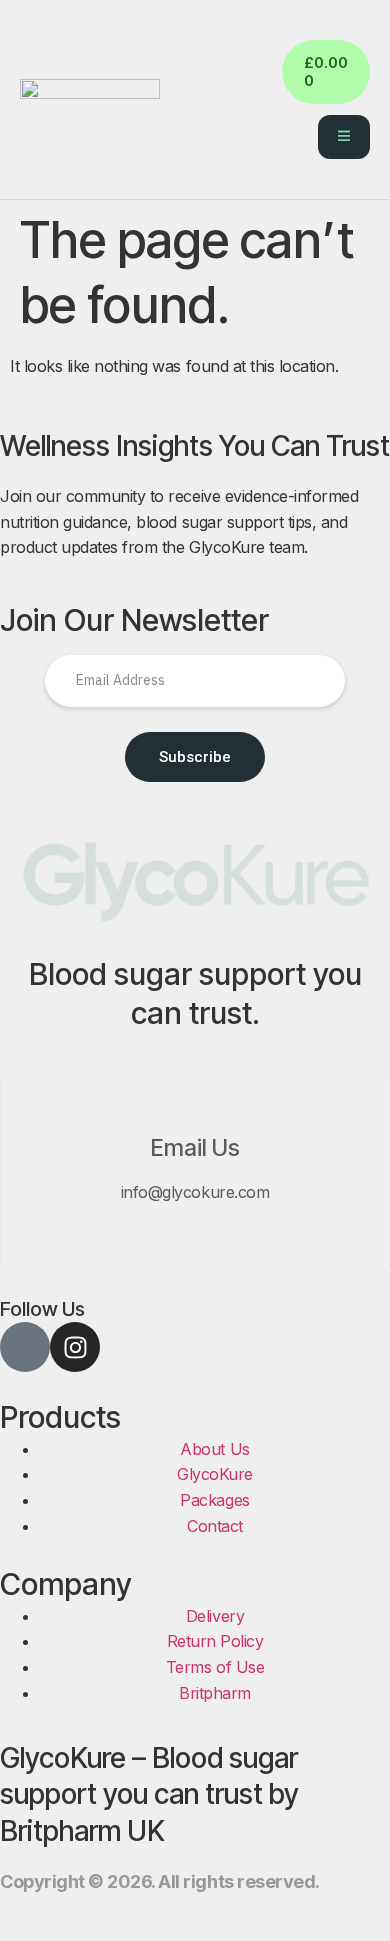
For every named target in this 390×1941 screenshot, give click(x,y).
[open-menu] (344, 137)
